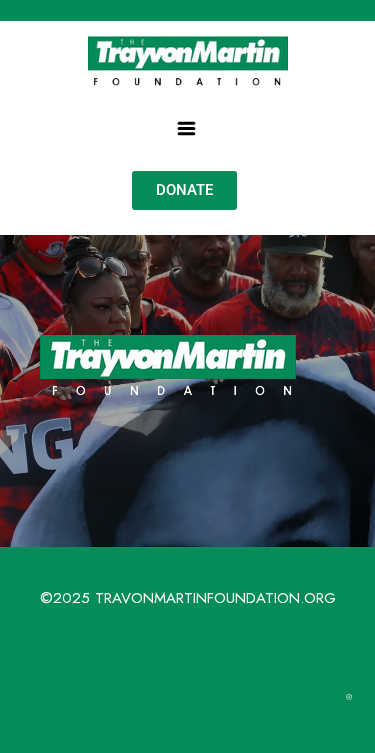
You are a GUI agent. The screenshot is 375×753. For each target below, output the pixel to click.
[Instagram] (349, 697)
